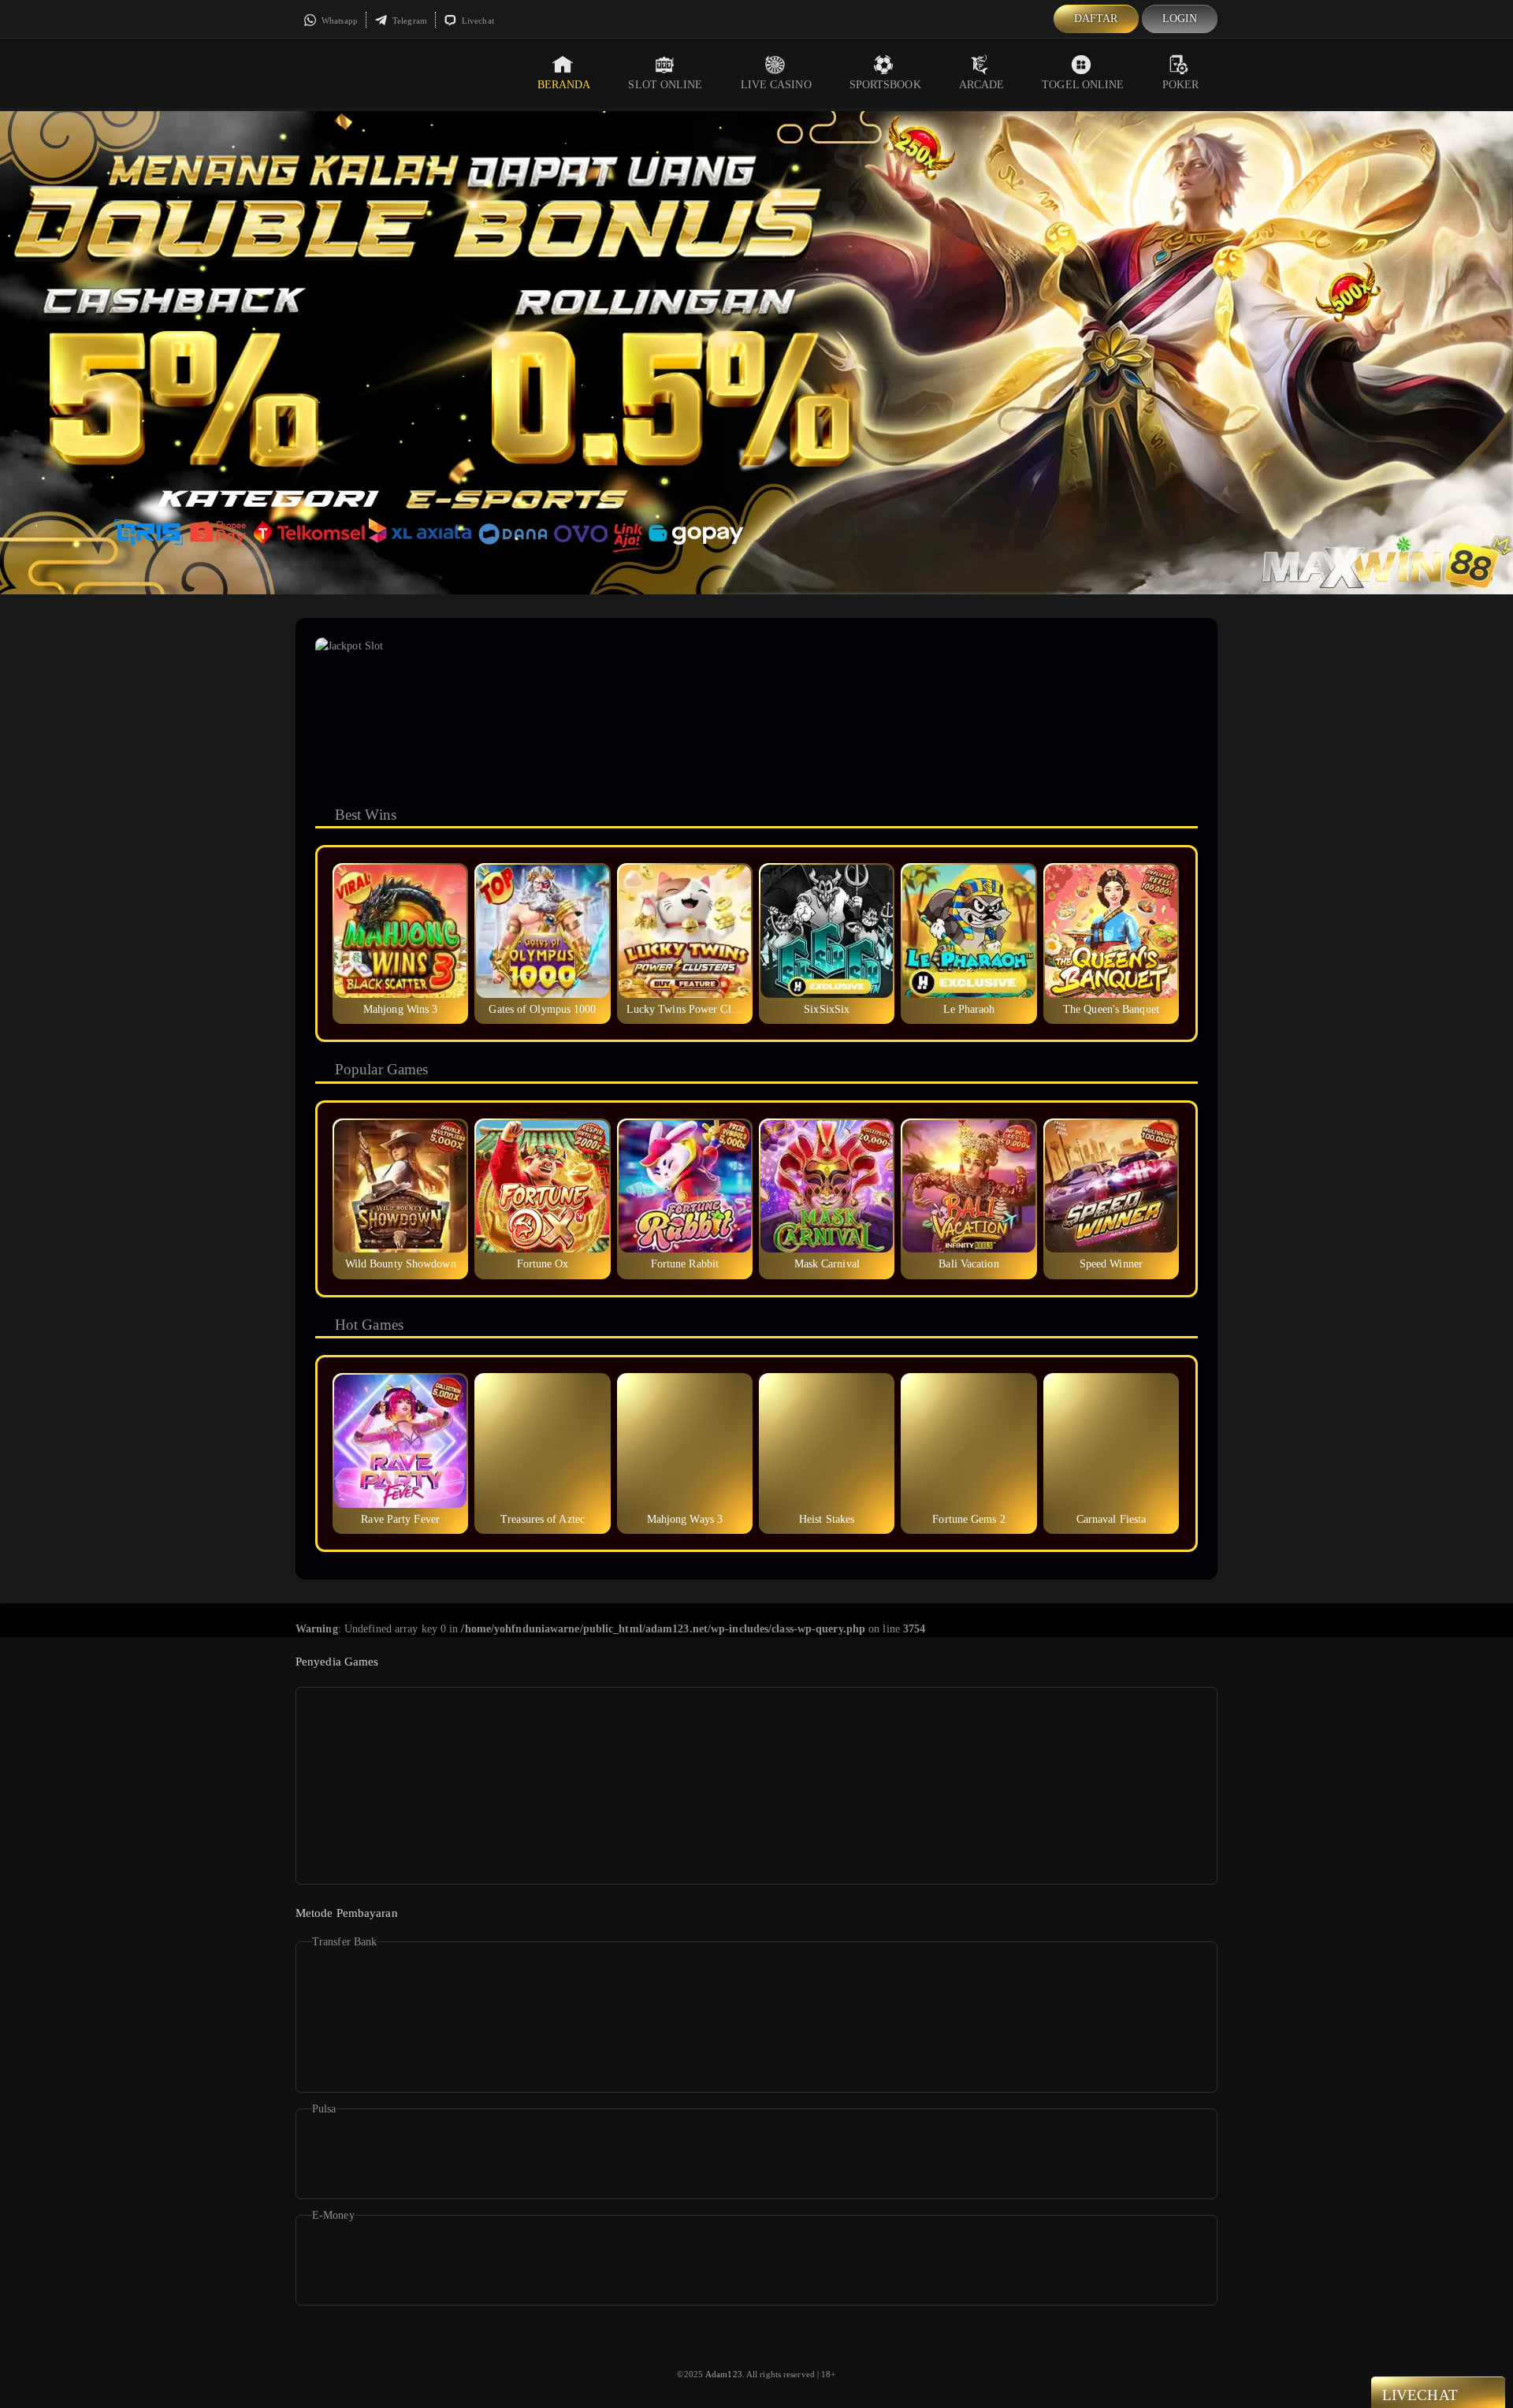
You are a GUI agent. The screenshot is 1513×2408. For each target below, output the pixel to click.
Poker (1181, 85)
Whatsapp (338, 20)
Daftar (1096, 19)
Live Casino (776, 85)
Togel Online (1083, 85)
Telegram (409, 20)
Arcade (982, 85)
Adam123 (724, 2374)
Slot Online (665, 85)
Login (1180, 19)
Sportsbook (885, 85)
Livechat (477, 20)
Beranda (564, 85)
